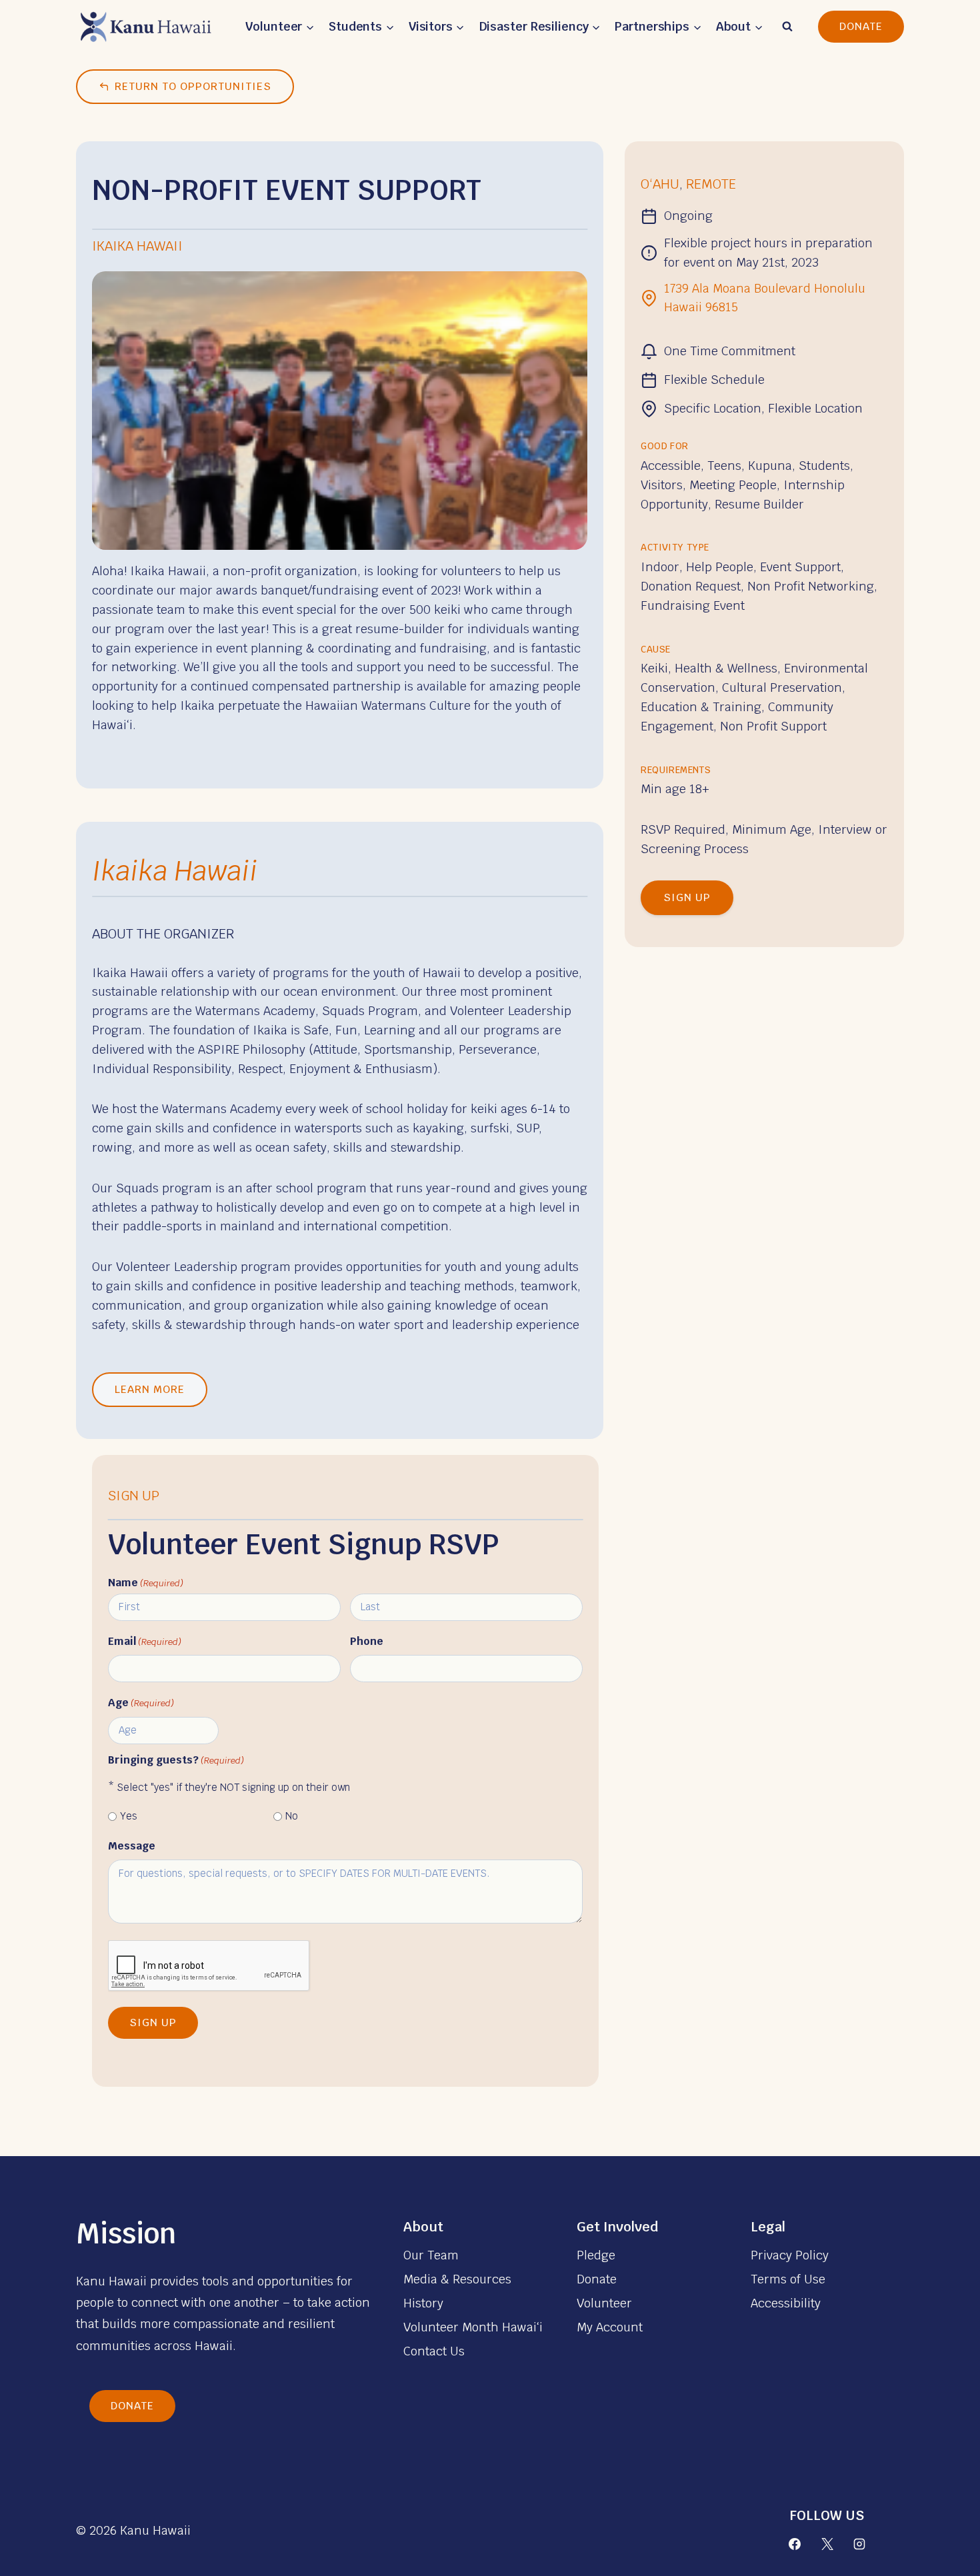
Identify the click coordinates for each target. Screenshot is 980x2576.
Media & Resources (457, 2279)
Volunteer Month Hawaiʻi (473, 2327)
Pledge (596, 2255)
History (423, 2303)
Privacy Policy (790, 2255)
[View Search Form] (787, 27)
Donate (861, 26)
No (292, 1816)
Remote (711, 184)
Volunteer (604, 2303)
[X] (827, 2544)
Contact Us (434, 2351)
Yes (129, 1816)
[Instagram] (859, 2544)
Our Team (431, 2255)
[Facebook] (795, 2544)
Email (145, 1641)
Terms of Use (788, 2279)
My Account (610, 2327)
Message (132, 1846)
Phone (367, 1641)
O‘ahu (660, 184)
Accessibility (786, 2303)
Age (141, 1703)
